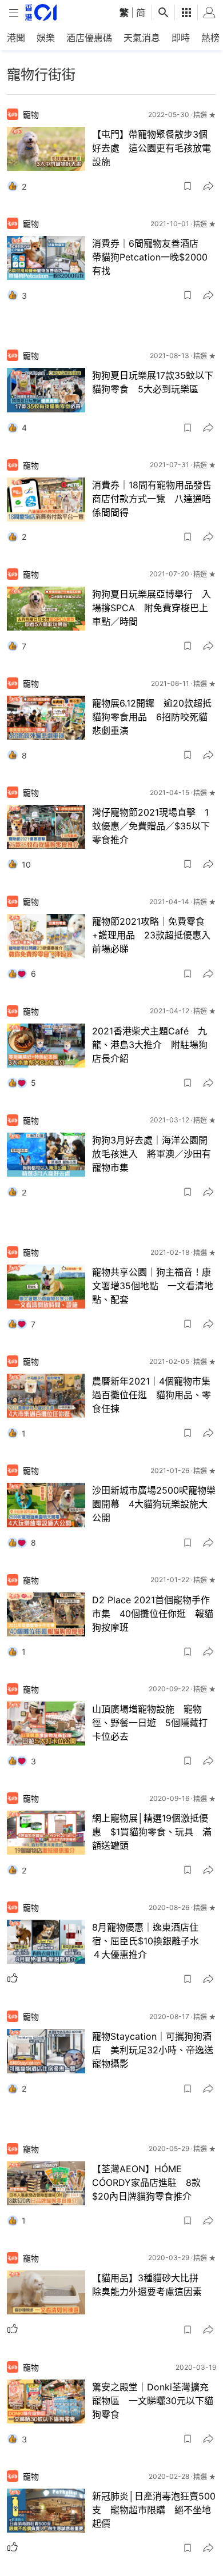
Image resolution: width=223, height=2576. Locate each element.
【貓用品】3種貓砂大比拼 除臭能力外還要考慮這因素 (150, 2285)
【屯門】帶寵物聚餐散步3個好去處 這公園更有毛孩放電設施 (152, 148)
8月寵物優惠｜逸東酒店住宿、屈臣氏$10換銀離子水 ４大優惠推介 (150, 1941)
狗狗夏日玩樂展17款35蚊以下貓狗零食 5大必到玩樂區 (153, 382)
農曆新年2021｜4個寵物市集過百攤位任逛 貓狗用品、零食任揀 (152, 1395)
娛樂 (46, 38)
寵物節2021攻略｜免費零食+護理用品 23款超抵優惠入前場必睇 (151, 935)
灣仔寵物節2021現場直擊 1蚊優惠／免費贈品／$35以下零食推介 (151, 826)
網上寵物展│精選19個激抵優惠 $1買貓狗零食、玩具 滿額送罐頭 (152, 1832)
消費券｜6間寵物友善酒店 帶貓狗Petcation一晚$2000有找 (150, 257)
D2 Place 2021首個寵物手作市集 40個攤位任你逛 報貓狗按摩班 (153, 1614)
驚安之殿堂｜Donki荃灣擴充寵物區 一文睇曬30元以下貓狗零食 (153, 2401)
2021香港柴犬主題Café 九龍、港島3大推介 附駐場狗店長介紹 (150, 1045)
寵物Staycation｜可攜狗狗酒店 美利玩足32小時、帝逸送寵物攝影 (153, 2050)
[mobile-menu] (14, 13)
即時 (181, 38)
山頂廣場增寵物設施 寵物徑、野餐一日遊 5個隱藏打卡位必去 (150, 1723)
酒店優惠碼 (89, 38)
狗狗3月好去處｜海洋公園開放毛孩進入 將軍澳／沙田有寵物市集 (152, 1154)
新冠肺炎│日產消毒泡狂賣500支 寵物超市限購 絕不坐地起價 (154, 2510)
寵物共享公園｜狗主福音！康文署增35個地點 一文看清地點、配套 (153, 1286)
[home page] (41, 12)
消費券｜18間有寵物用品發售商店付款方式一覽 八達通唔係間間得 (152, 499)
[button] (188, 186)
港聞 (16, 38)
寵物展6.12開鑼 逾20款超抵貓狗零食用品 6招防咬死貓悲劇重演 (152, 717)
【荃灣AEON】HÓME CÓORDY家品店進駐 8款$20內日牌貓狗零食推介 (146, 2182)
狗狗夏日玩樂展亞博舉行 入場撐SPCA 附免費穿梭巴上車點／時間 (152, 608)
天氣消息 (142, 38)
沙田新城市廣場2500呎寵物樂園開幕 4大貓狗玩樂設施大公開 (154, 1504)
